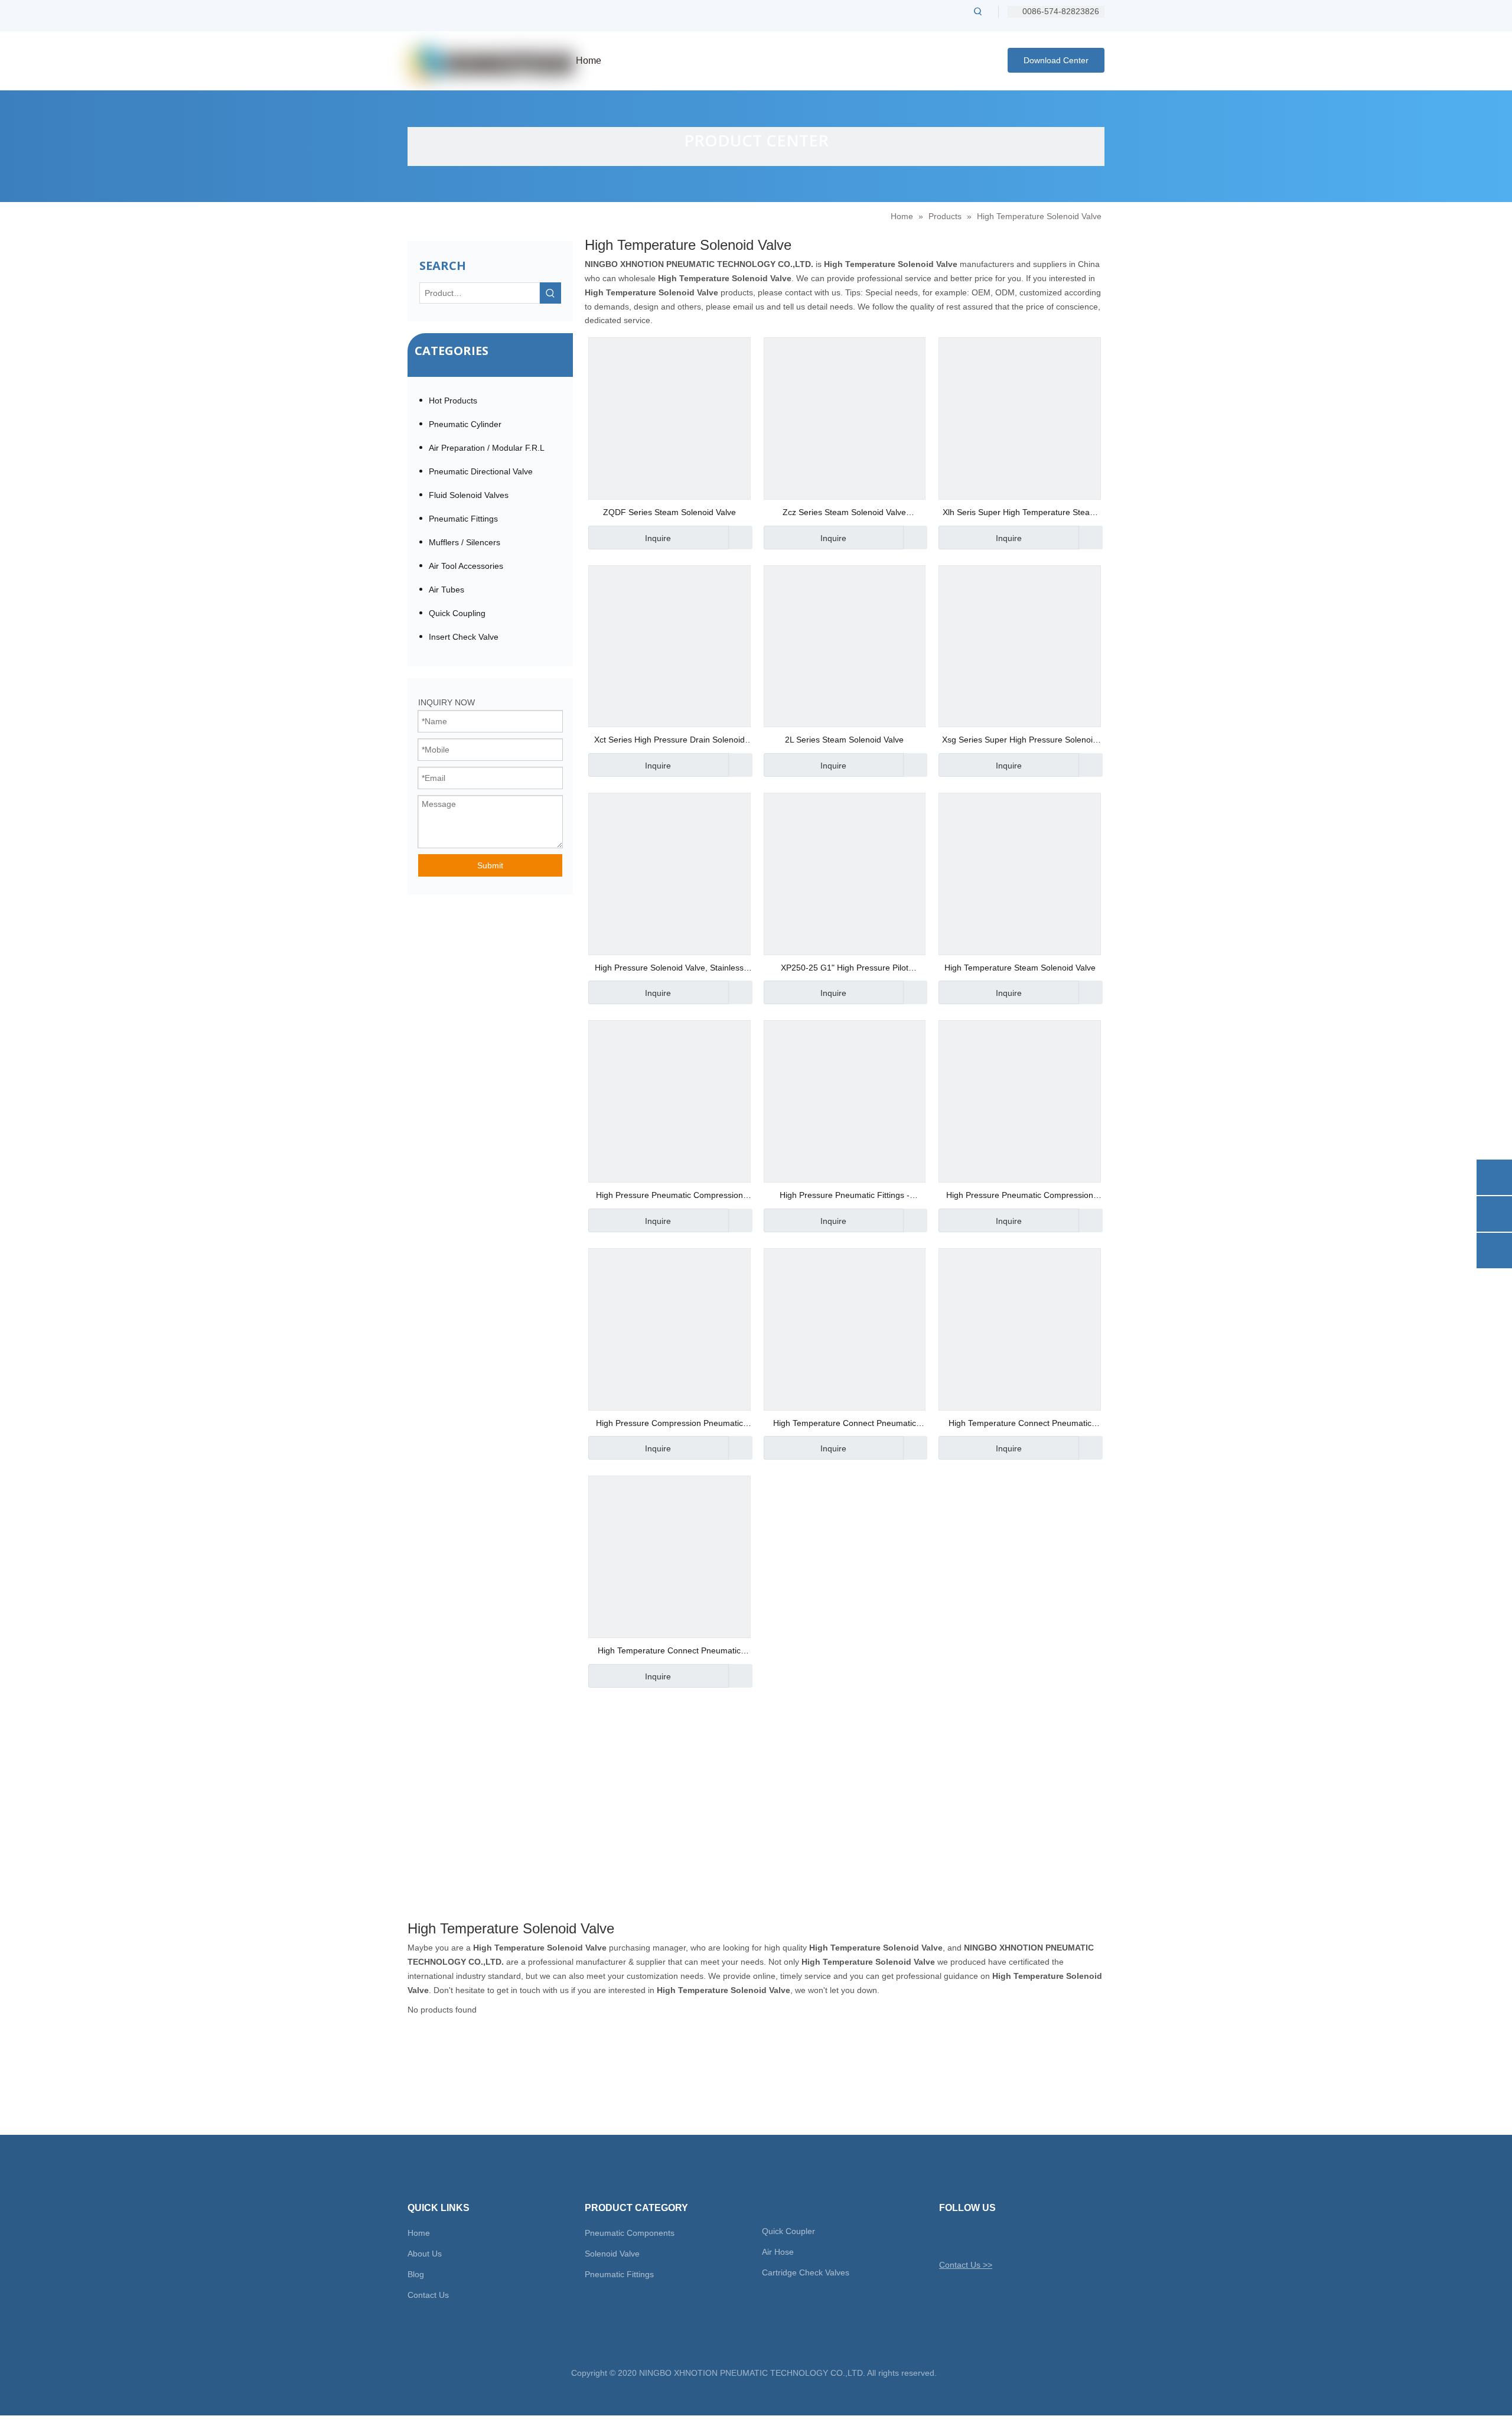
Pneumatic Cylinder (465, 424)
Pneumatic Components (630, 2233)
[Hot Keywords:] (978, 11)
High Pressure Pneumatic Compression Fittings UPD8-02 (669, 1196)
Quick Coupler (788, 2231)
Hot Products (453, 401)
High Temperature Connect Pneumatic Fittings (669, 1652)
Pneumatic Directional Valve (481, 471)
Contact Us (428, 2295)
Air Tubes (447, 590)
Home (419, 2233)
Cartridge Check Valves (806, 2272)
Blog (416, 2274)
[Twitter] (947, 2237)
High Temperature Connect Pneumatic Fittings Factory (1020, 1424)
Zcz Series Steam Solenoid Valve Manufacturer (844, 514)
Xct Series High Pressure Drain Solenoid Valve (669, 741)
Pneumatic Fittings (463, 519)
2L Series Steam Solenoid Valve (844, 740)
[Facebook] (968, 2237)
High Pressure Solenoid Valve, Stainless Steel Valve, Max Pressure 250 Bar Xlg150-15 (669, 969)
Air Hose (778, 2252)
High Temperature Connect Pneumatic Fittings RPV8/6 (845, 1424)
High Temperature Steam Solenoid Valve (1020, 968)
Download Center (1056, 60)
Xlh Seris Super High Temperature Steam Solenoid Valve (1020, 514)
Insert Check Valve (464, 637)
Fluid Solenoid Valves (469, 495)
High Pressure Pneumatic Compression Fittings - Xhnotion (1020, 1196)
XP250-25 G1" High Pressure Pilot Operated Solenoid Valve (845, 969)
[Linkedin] (988, 2237)
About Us (425, 2254)
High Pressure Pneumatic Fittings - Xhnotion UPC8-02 (845, 1196)
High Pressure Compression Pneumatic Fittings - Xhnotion (669, 1424)
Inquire (658, 538)
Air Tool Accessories (466, 566)
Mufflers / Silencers (465, 542)
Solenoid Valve (612, 2254)
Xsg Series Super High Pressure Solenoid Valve (1020, 741)
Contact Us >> (966, 2265)
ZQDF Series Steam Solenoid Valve (669, 512)
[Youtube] (1009, 2237)
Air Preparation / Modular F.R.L (487, 448)
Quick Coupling (457, 613)
